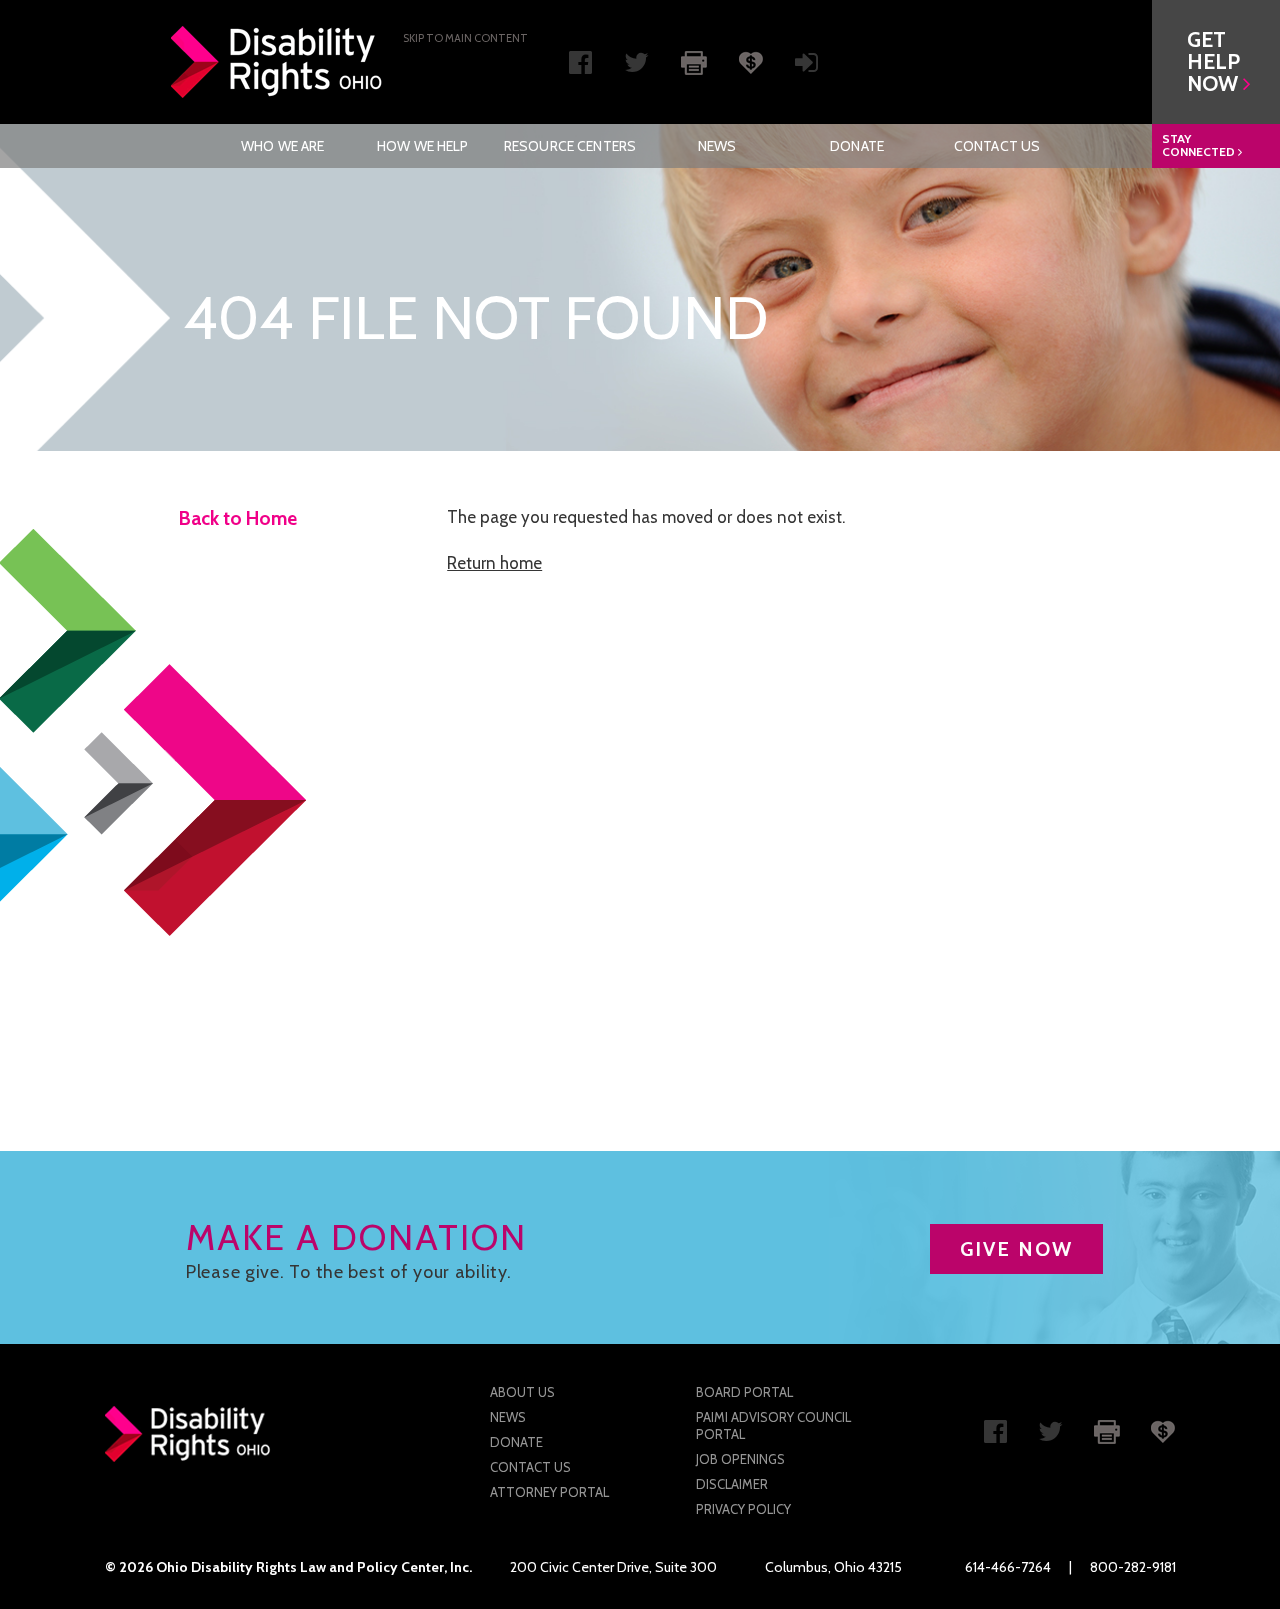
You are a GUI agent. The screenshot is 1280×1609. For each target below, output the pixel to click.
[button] (1216, 62)
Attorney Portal (549, 1492)
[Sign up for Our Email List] (806, 67)
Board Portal (744, 1392)
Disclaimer (732, 1484)
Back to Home (238, 518)
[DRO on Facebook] (580, 67)
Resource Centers (570, 146)
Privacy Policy (743, 1509)
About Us (522, 1392)
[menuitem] (283, 146)
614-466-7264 (1008, 1567)
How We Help (423, 146)
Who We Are (282, 146)
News (717, 146)
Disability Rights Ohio (277, 62)
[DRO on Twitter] (636, 67)
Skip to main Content (465, 38)
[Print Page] (694, 61)
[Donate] (751, 61)
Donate (857, 146)
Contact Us (997, 146)
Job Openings (740, 1459)
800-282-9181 (1133, 1567)
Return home (494, 563)
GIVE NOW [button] (1016, 1249)
